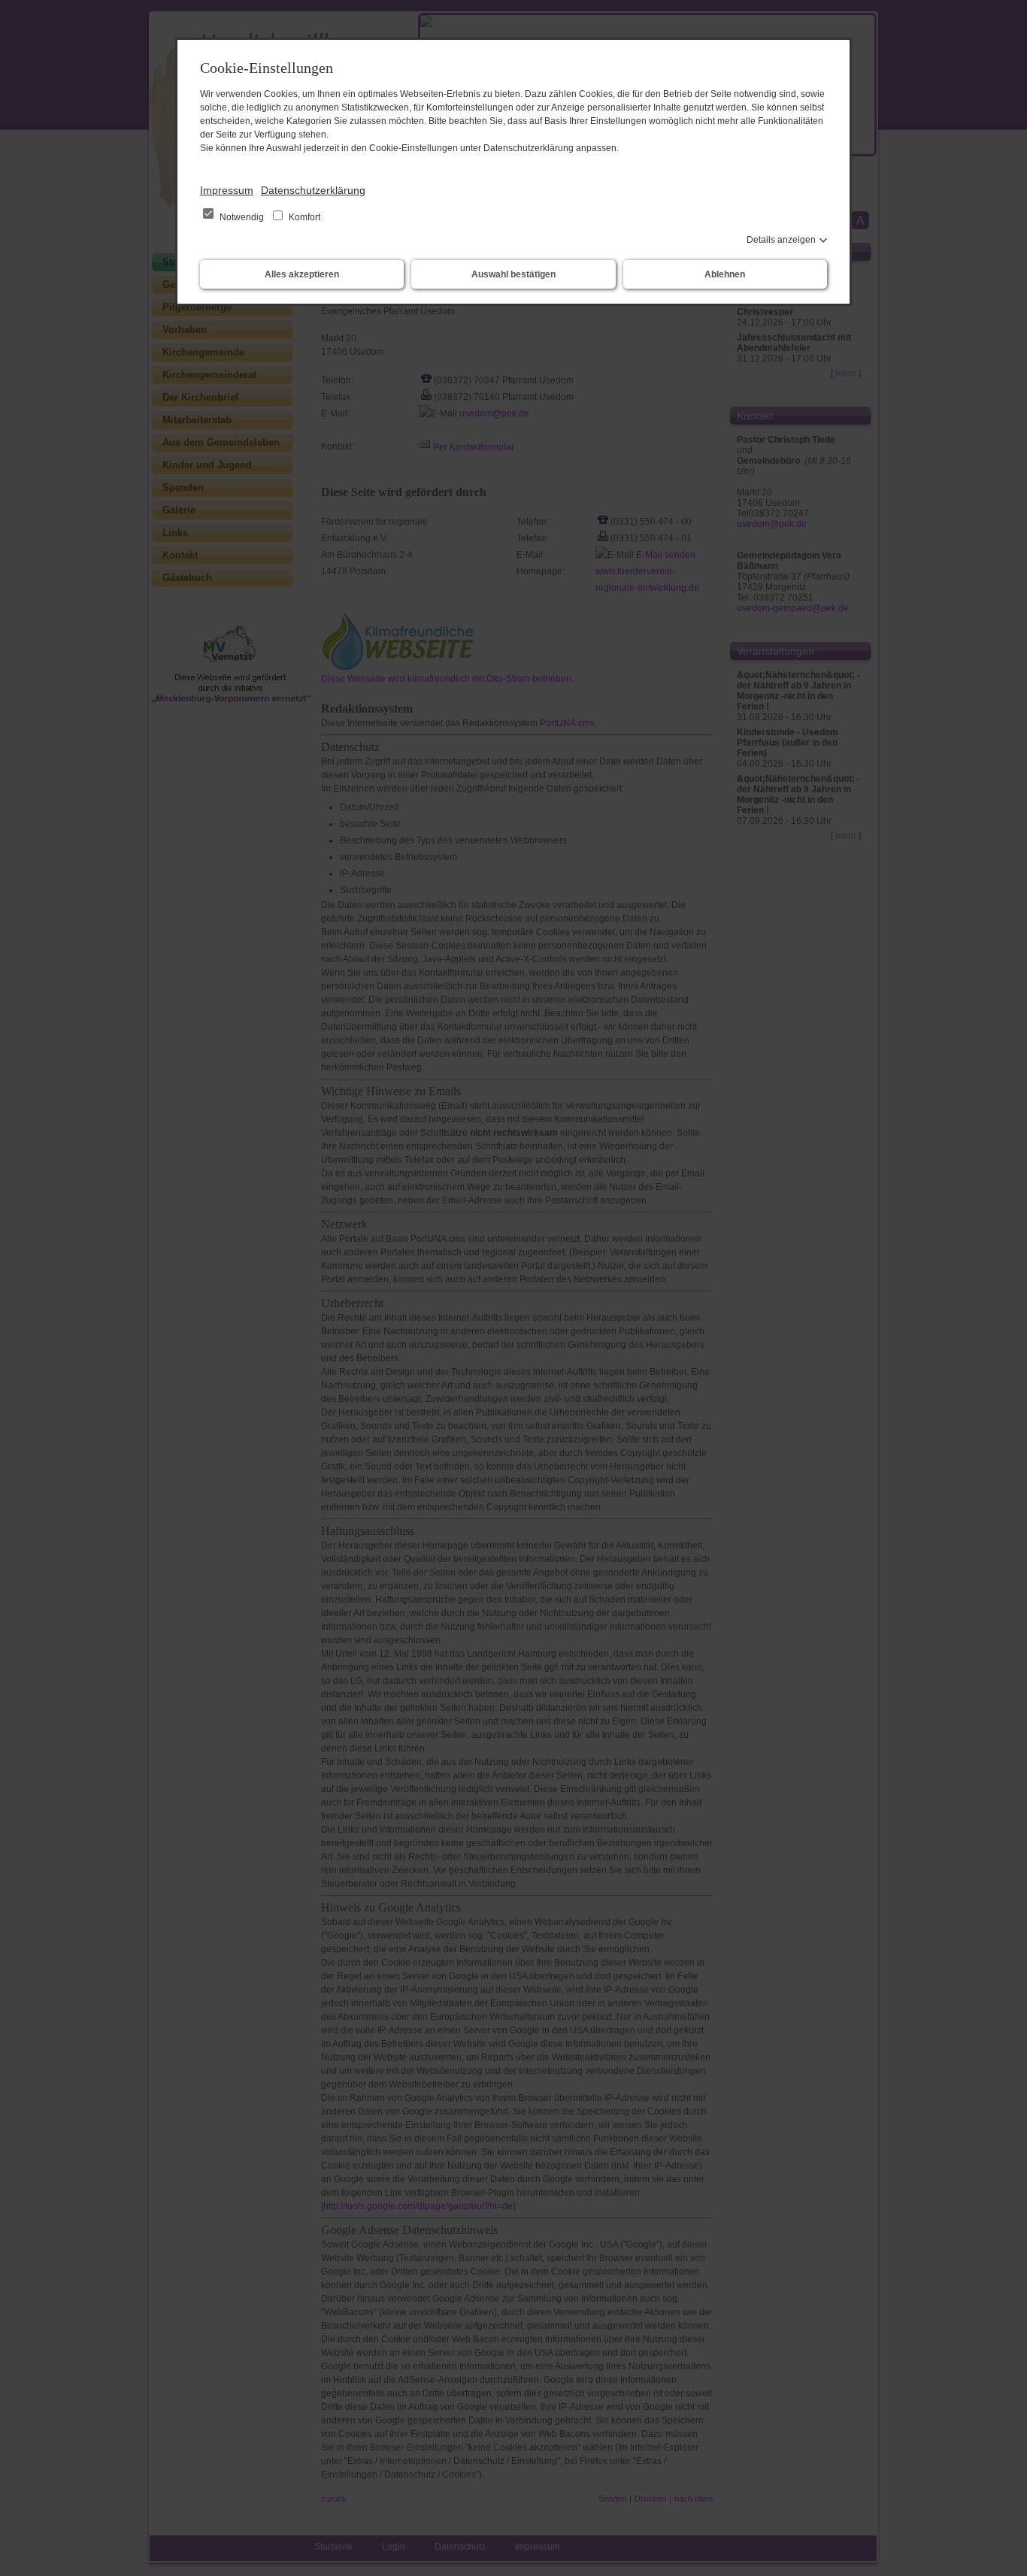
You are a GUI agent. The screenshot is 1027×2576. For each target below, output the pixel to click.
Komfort (303, 217)
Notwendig (242, 217)
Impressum (227, 190)
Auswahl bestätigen (513, 274)
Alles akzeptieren (302, 274)
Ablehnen (725, 274)
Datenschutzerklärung (313, 190)
